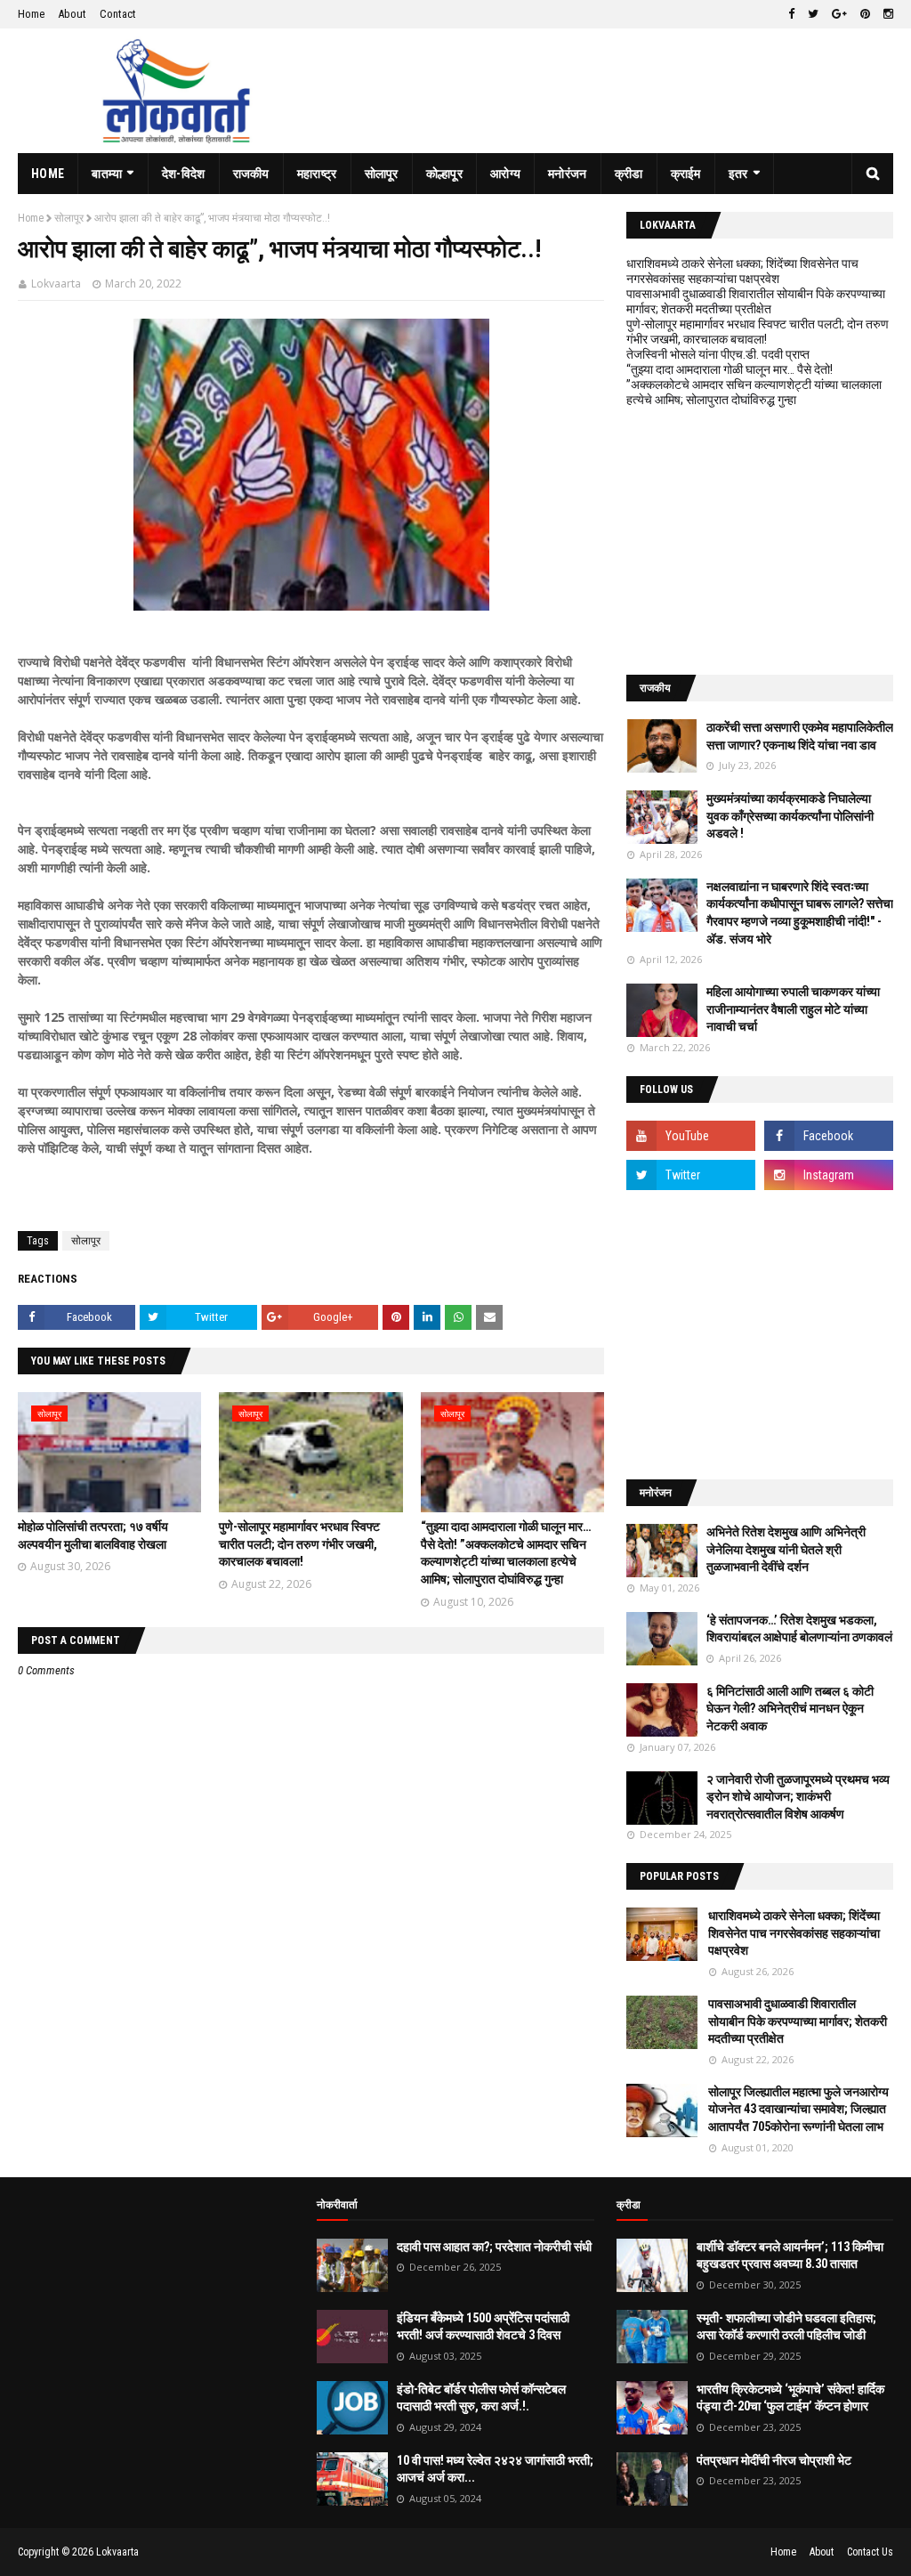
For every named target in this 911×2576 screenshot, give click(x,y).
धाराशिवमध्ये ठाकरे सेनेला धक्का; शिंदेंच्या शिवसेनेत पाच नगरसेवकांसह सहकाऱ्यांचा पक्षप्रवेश (742, 271)
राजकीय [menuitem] (251, 174)
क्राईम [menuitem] (686, 174)
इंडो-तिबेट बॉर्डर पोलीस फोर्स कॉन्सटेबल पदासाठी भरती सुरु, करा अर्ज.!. (481, 2398)
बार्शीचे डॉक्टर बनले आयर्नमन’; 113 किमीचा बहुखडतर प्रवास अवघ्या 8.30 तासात (790, 2256)
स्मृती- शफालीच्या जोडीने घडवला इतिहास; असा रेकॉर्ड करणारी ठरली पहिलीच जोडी (786, 2327)
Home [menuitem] (48, 174)
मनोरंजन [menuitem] (568, 174)
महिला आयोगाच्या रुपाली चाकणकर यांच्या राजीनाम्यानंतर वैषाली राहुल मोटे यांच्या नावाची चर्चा (793, 1009)
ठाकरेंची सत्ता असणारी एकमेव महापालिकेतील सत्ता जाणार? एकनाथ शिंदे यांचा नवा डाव (800, 736)
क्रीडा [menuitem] (629, 174)
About (72, 14)
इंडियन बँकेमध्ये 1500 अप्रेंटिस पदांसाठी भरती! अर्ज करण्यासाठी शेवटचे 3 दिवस (483, 2327)
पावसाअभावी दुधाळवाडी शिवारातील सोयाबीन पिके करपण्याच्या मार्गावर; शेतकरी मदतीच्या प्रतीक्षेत (756, 301)
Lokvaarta (56, 284)
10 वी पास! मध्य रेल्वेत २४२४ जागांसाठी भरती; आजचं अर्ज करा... (495, 2469)
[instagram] (886, 14)
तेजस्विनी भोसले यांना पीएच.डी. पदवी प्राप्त (718, 354)
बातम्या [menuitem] (107, 174)
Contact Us (870, 2552)
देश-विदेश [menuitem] (184, 174)
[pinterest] (865, 14)
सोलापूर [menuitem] (382, 174)
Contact (118, 14)
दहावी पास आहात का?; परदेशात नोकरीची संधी (494, 2247)
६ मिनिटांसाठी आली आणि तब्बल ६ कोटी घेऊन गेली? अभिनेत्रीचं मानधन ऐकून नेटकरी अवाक (790, 1709)
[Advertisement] (760, 541)
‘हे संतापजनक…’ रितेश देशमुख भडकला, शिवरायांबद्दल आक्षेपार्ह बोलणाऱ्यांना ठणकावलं (799, 1629)
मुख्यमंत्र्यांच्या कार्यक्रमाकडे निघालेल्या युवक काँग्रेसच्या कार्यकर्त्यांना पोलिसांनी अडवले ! (790, 816)
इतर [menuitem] (738, 174)
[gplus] (839, 14)
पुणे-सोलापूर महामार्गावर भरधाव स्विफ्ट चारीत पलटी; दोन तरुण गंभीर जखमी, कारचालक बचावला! (299, 1544)
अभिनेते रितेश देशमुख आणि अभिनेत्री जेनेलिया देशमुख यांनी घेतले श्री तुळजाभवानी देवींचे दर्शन (786, 1549)
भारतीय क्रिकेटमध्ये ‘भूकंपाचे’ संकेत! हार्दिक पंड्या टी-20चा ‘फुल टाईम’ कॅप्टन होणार (790, 2398)
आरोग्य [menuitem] (505, 174)
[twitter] (813, 14)
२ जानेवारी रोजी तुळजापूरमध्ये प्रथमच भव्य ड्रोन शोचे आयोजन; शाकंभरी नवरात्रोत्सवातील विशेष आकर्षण (798, 1797)
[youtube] (691, 1136)
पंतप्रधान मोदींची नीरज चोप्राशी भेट (774, 2460)
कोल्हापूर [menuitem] (444, 174)
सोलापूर (69, 218)
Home (31, 14)
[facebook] (791, 14)
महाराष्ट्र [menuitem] (317, 174)
